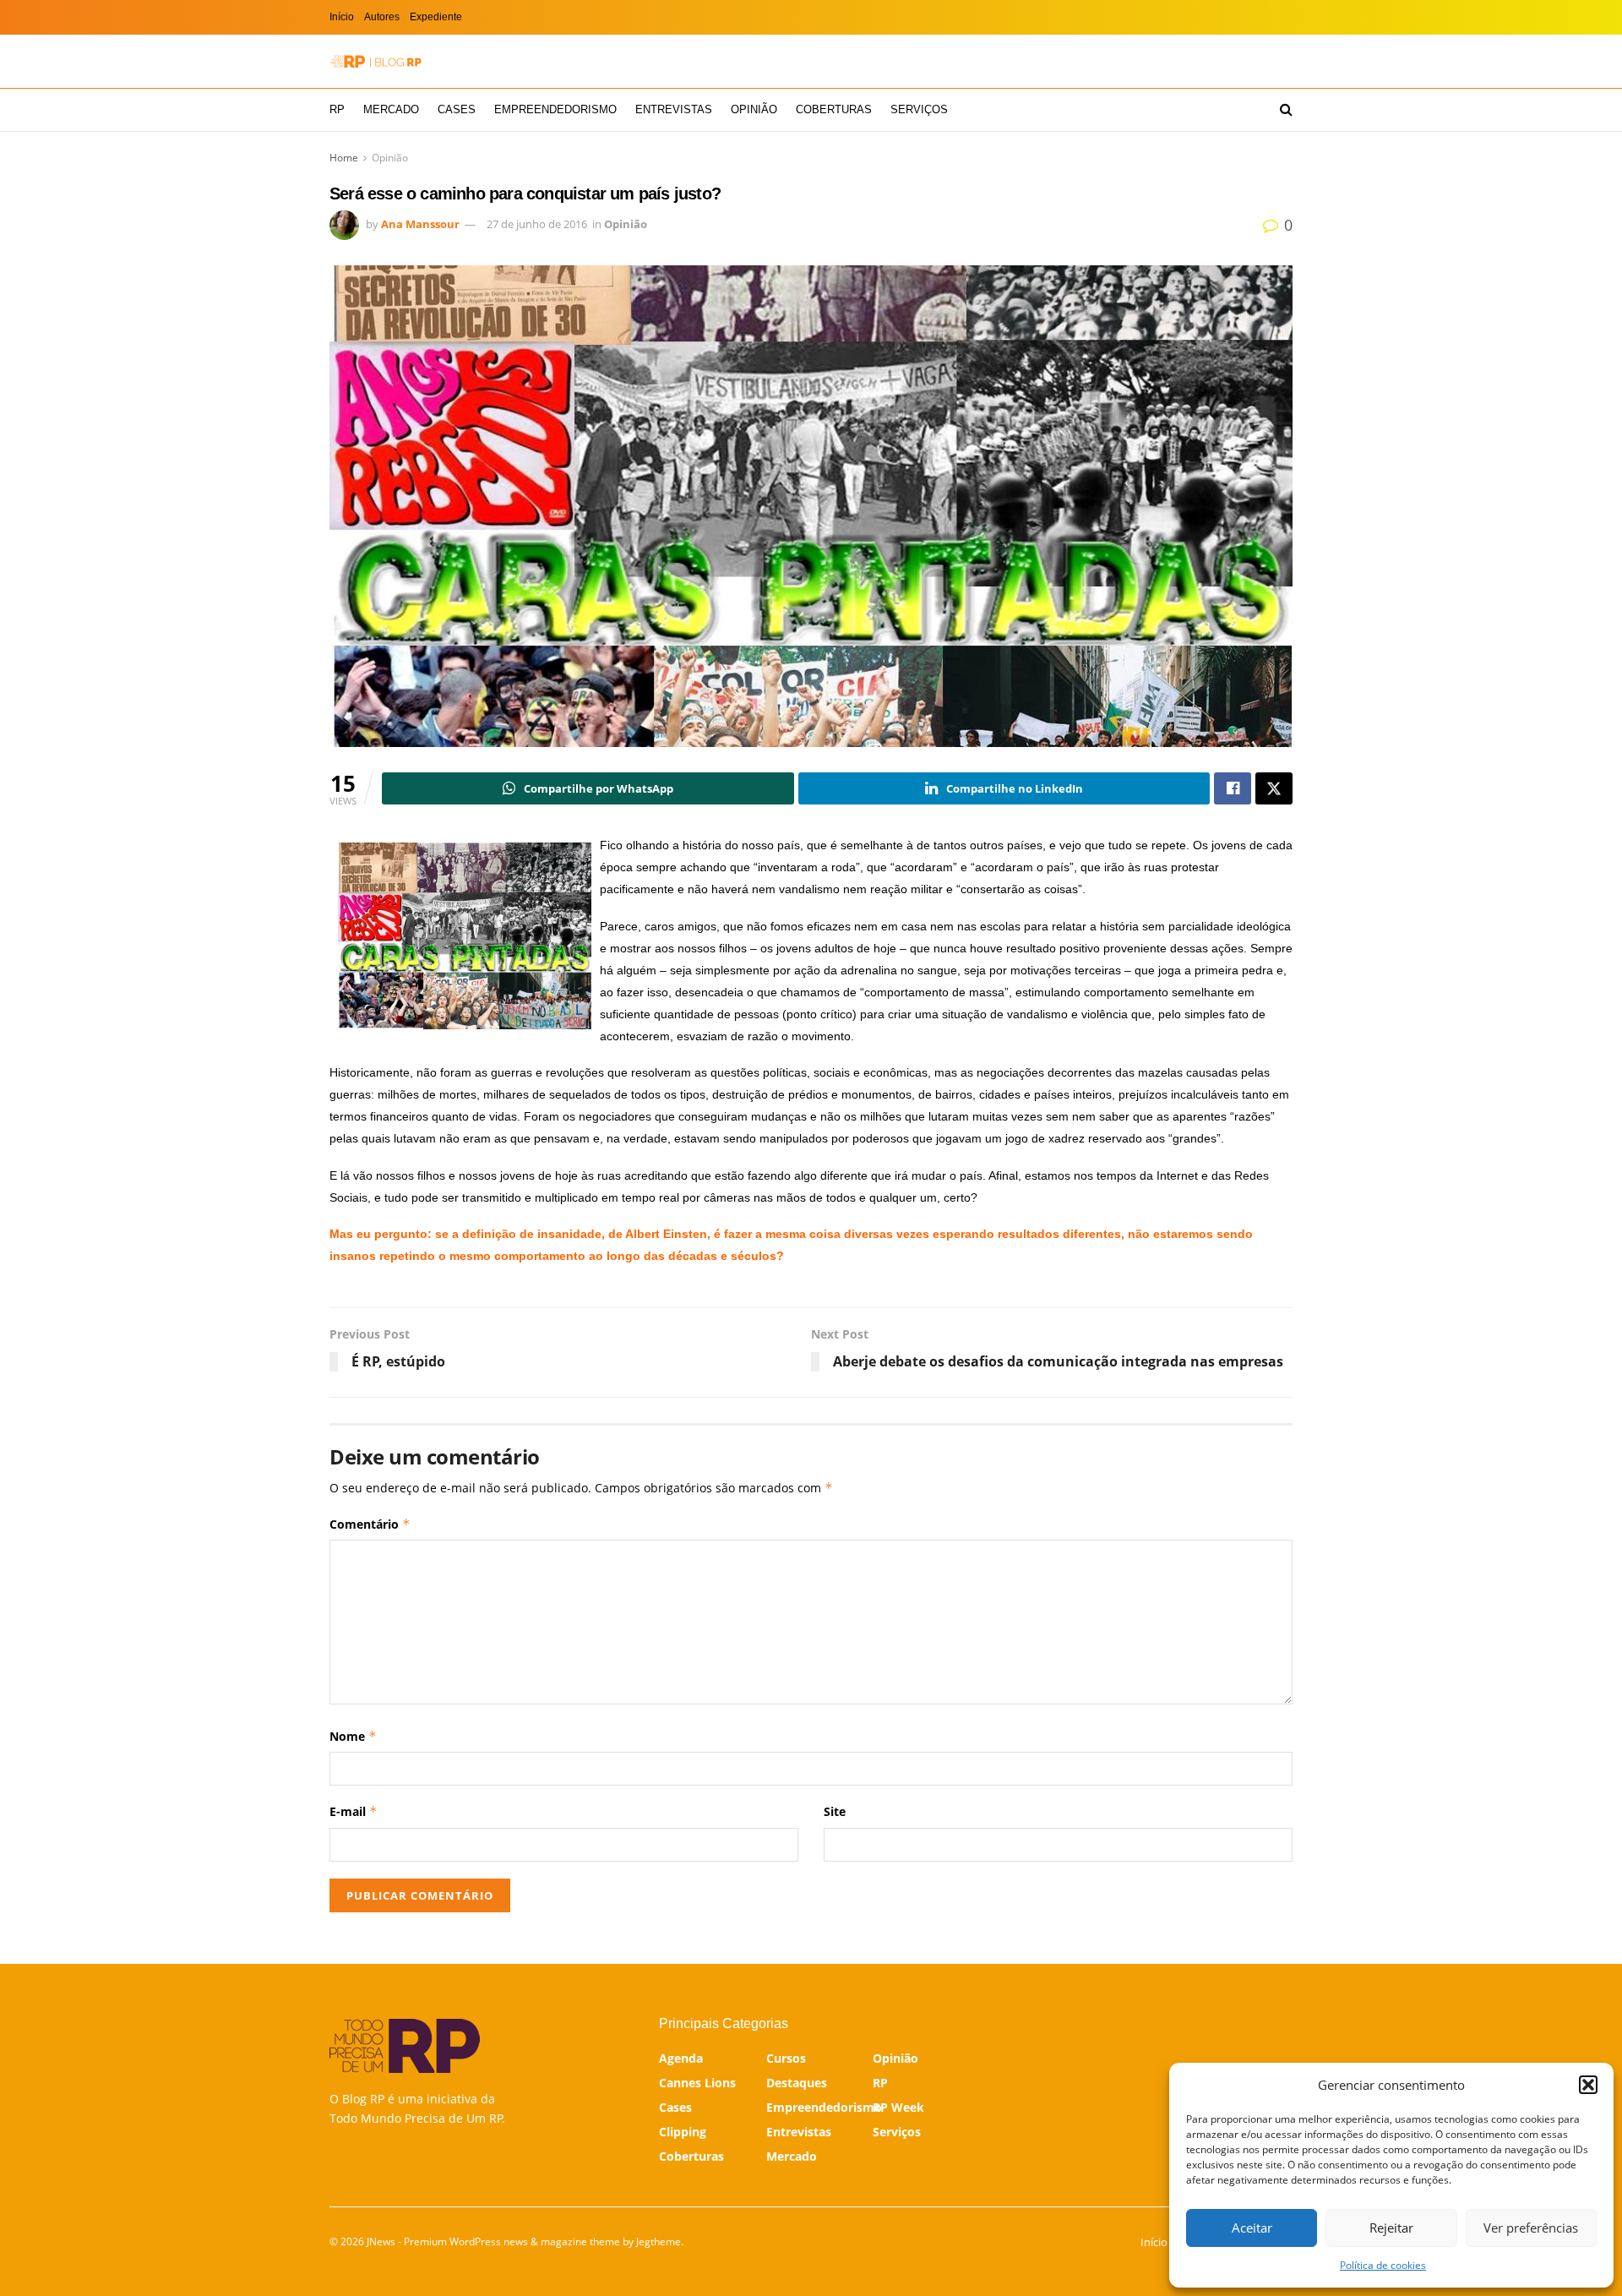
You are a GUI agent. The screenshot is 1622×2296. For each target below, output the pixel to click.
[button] (1588, 2085)
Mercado (391, 109)
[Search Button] (1286, 110)
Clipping (683, 2132)
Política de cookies (1383, 2265)
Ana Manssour (420, 224)
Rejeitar (1391, 2228)
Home (344, 158)
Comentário (370, 1524)
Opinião (754, 109)
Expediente (436, 17)
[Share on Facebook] (1233, 788)
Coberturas (834, 109)
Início (342, 17)
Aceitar (1252, 2228)
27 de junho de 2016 (537, 224)
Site (835, 1811)
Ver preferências (1531, 2228)
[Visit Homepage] (376, 61)
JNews (381, 2241)
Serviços (919, 109)
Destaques (797, 2083)
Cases (457, 109)
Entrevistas (674, 109)
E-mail (354, 1811)
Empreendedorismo (555, 109)
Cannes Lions (697, 2083)
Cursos (786, 2058)
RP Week (898, 2107)
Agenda (681, 2058)
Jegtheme (659, 2241)
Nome (353, 1736)
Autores (382, 17)
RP (337, 109)
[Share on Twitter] (1274, 788)
